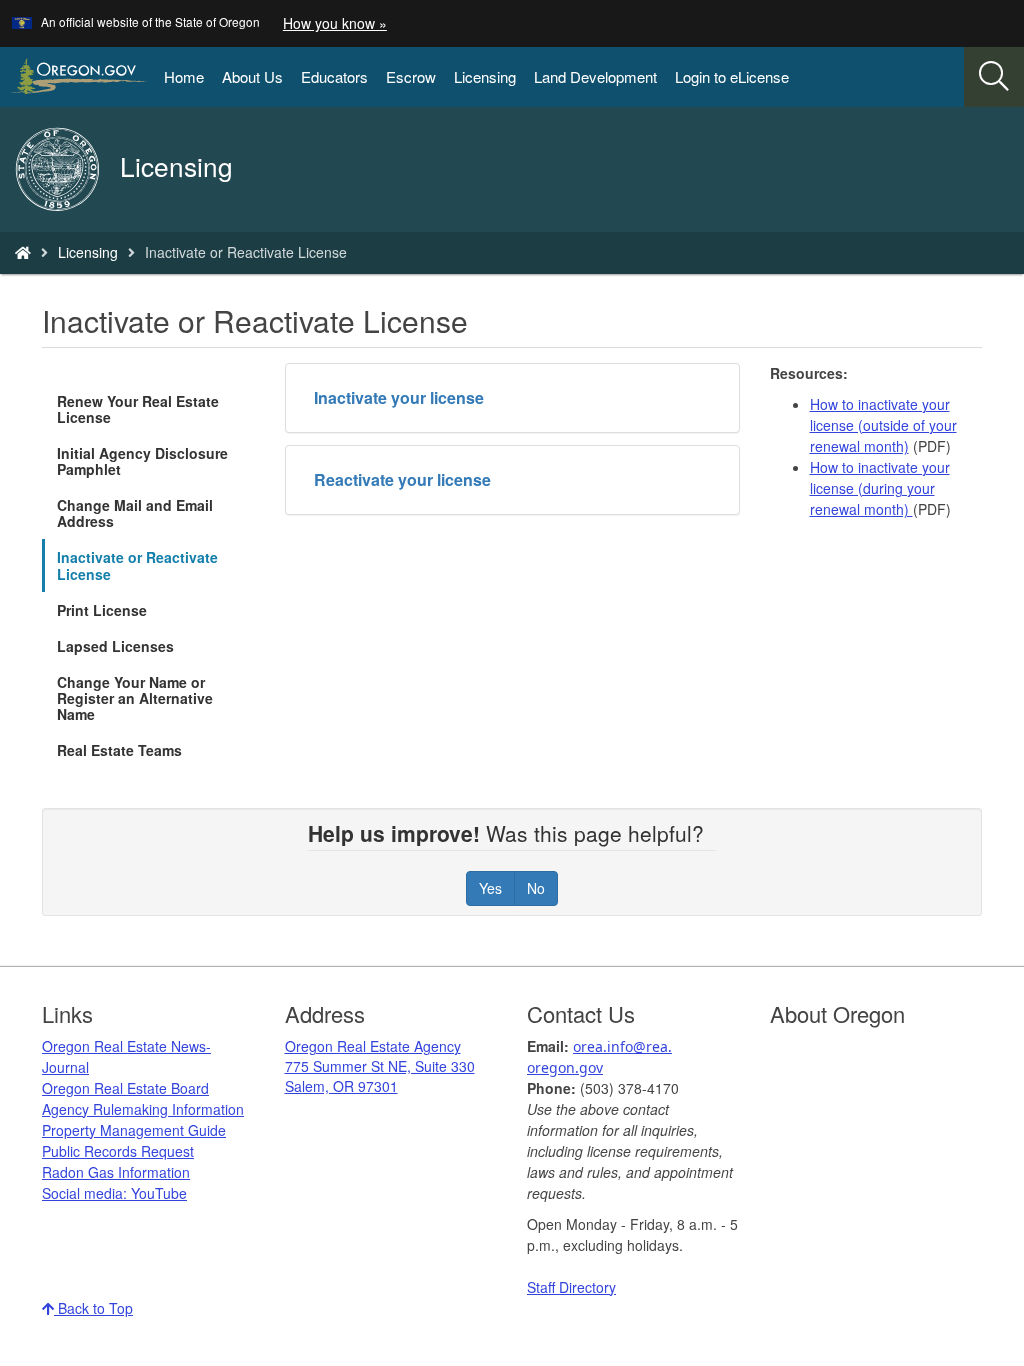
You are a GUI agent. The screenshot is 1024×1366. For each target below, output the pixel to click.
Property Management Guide (134, 1130)
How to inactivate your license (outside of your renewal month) (883, 425)
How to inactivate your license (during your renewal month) (880, 488)
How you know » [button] (335, 23)
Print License (102, 610)
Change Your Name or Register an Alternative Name (135, 698)
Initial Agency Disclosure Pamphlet (142, 461)
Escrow (411, 76)
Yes (490, 888)
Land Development (595, 76)
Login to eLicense (732, 76)
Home (184, 76)
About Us (252, 76)
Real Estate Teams (119, 750)
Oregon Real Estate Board (125, 1088)
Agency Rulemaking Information (143, 1109)
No (536, 888)
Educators (334, 76)
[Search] (994, 77)
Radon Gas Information (116, 1172)
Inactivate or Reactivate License (137, 565)
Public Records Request (118, 1151)
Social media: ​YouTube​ (114, 1193)
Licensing (485, 76)
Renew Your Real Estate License (138, 409)
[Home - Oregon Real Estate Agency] (23, 252)
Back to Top (93, 1308)
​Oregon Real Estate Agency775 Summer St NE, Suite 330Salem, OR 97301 (380, 1066)
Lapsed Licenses (115, 646)
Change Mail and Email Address (135, 513)
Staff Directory (571, 1287)
